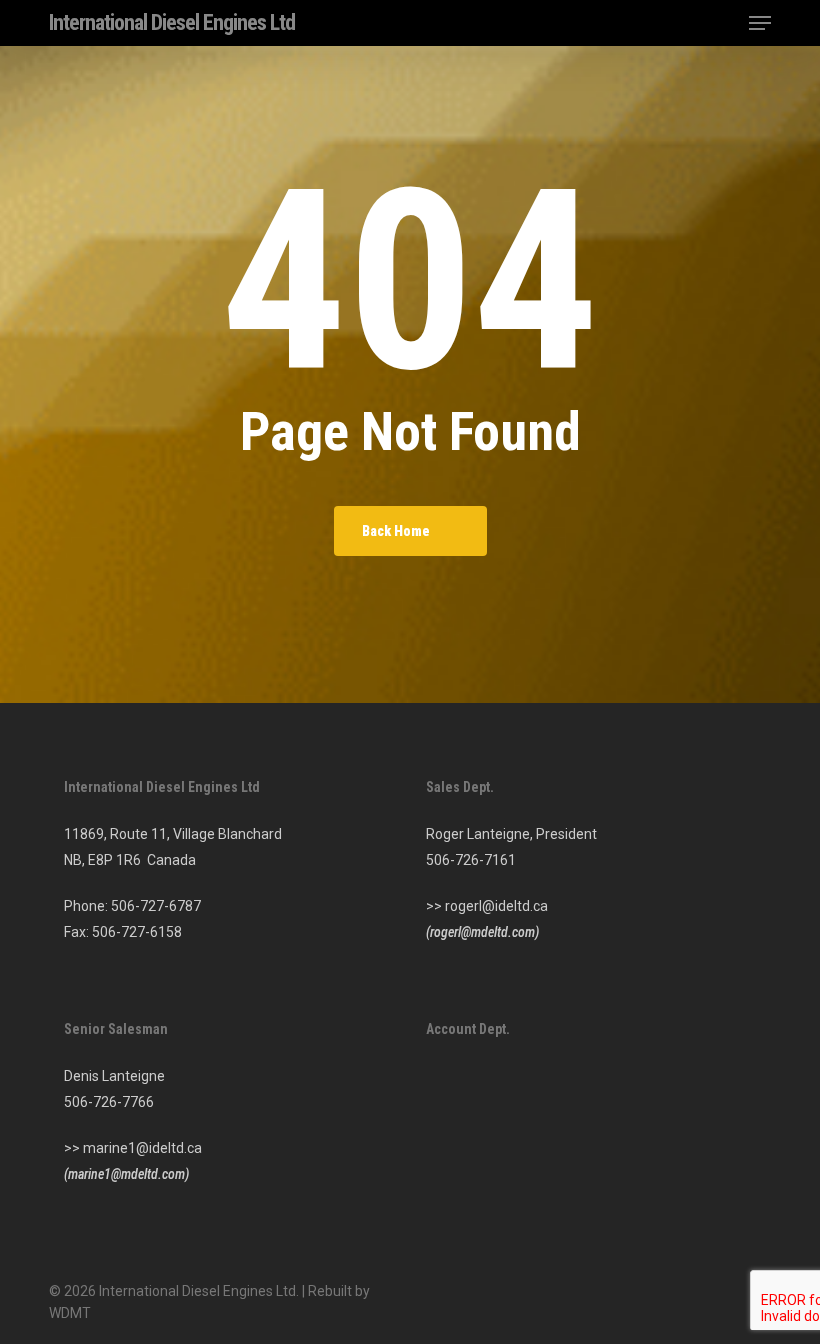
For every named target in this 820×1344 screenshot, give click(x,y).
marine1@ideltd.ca (142, 1148)
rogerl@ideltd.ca (496, 906)
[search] (720, 23)
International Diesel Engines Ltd (172, 23)
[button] (760, 23)
